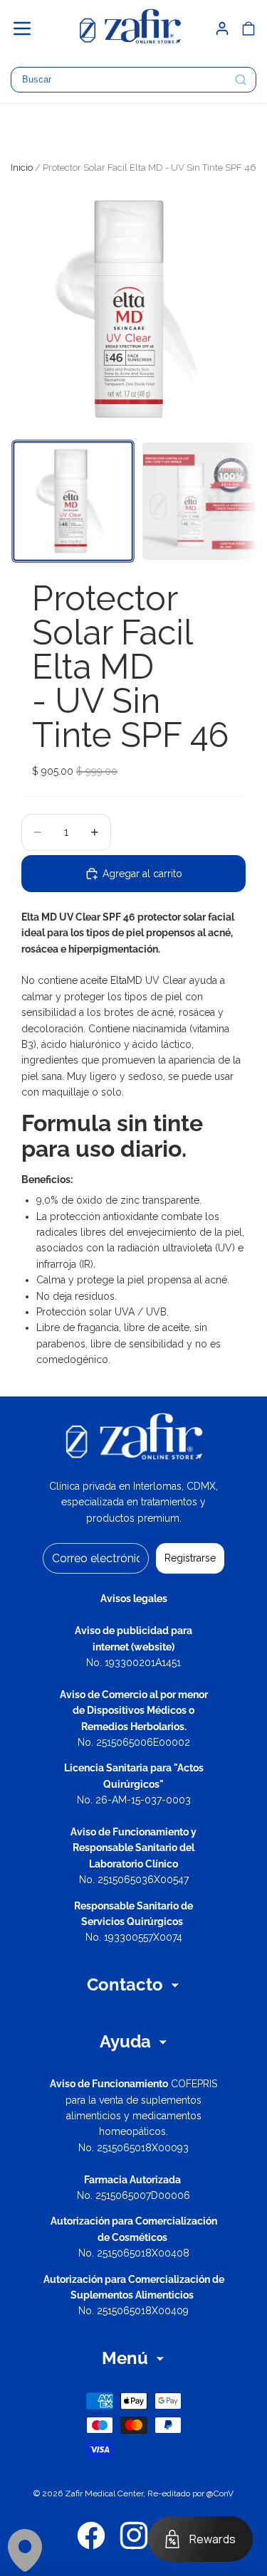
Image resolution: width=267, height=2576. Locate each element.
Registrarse (190, 1558)
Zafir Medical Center (104, 2493)
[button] (28, 28)
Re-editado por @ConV (190, 2493)
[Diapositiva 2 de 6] (201, 501)
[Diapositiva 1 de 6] (73, 501)
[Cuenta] (222, 28)
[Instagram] (134, 2535)
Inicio (22, 168)
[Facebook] (91, 2535)
